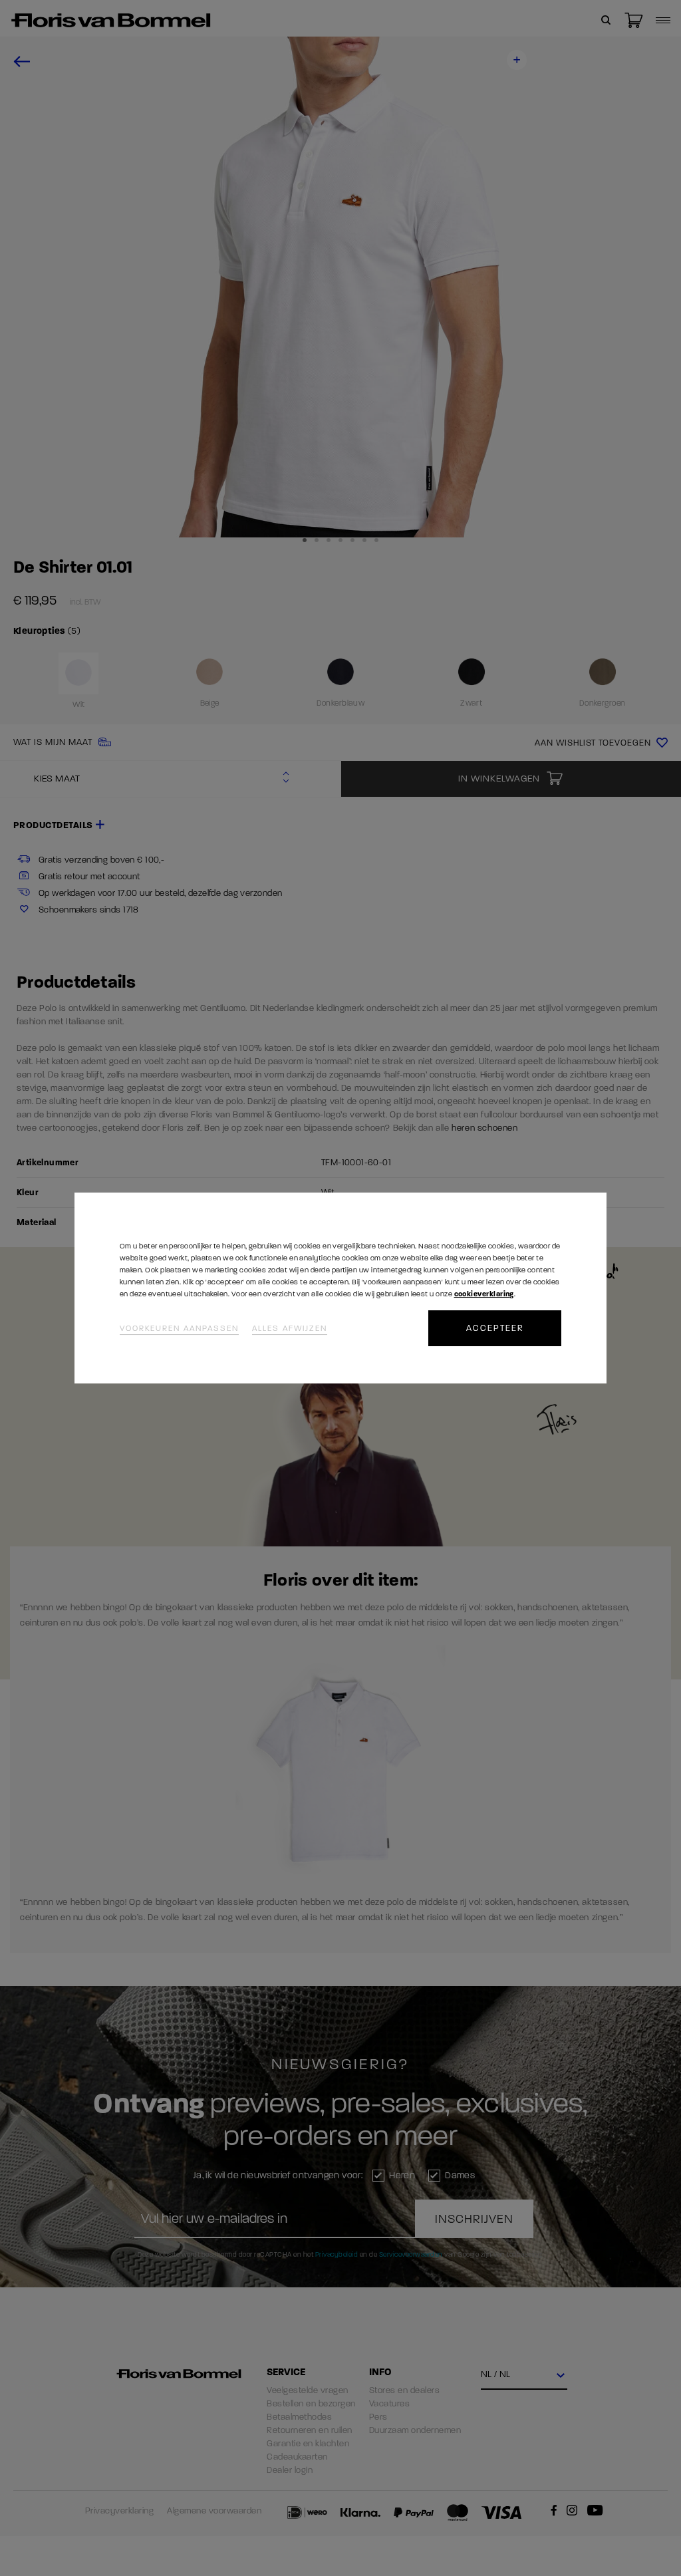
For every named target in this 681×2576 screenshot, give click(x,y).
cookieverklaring (484, 1294)
